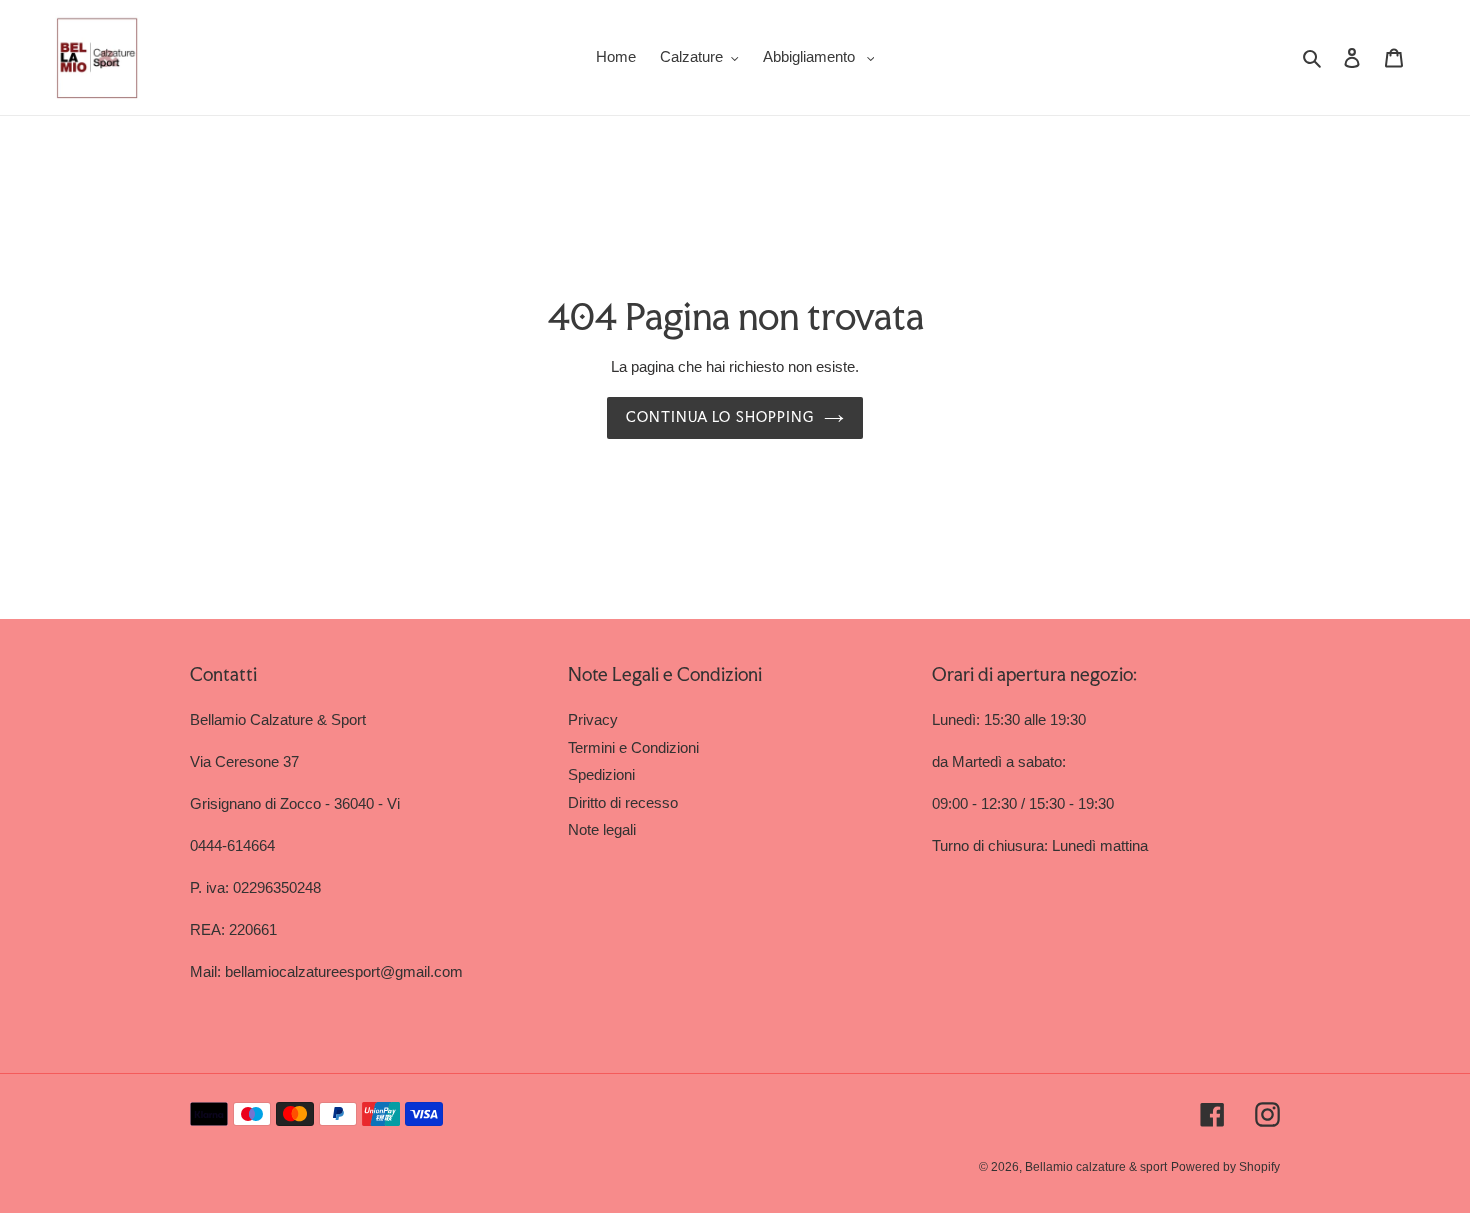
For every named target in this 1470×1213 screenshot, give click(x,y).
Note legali (602, 829)
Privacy (593, 719)
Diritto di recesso (623, 802)
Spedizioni (601, 774)
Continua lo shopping (720, 417)
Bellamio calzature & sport (1096, 1167)
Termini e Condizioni (633, 747)
